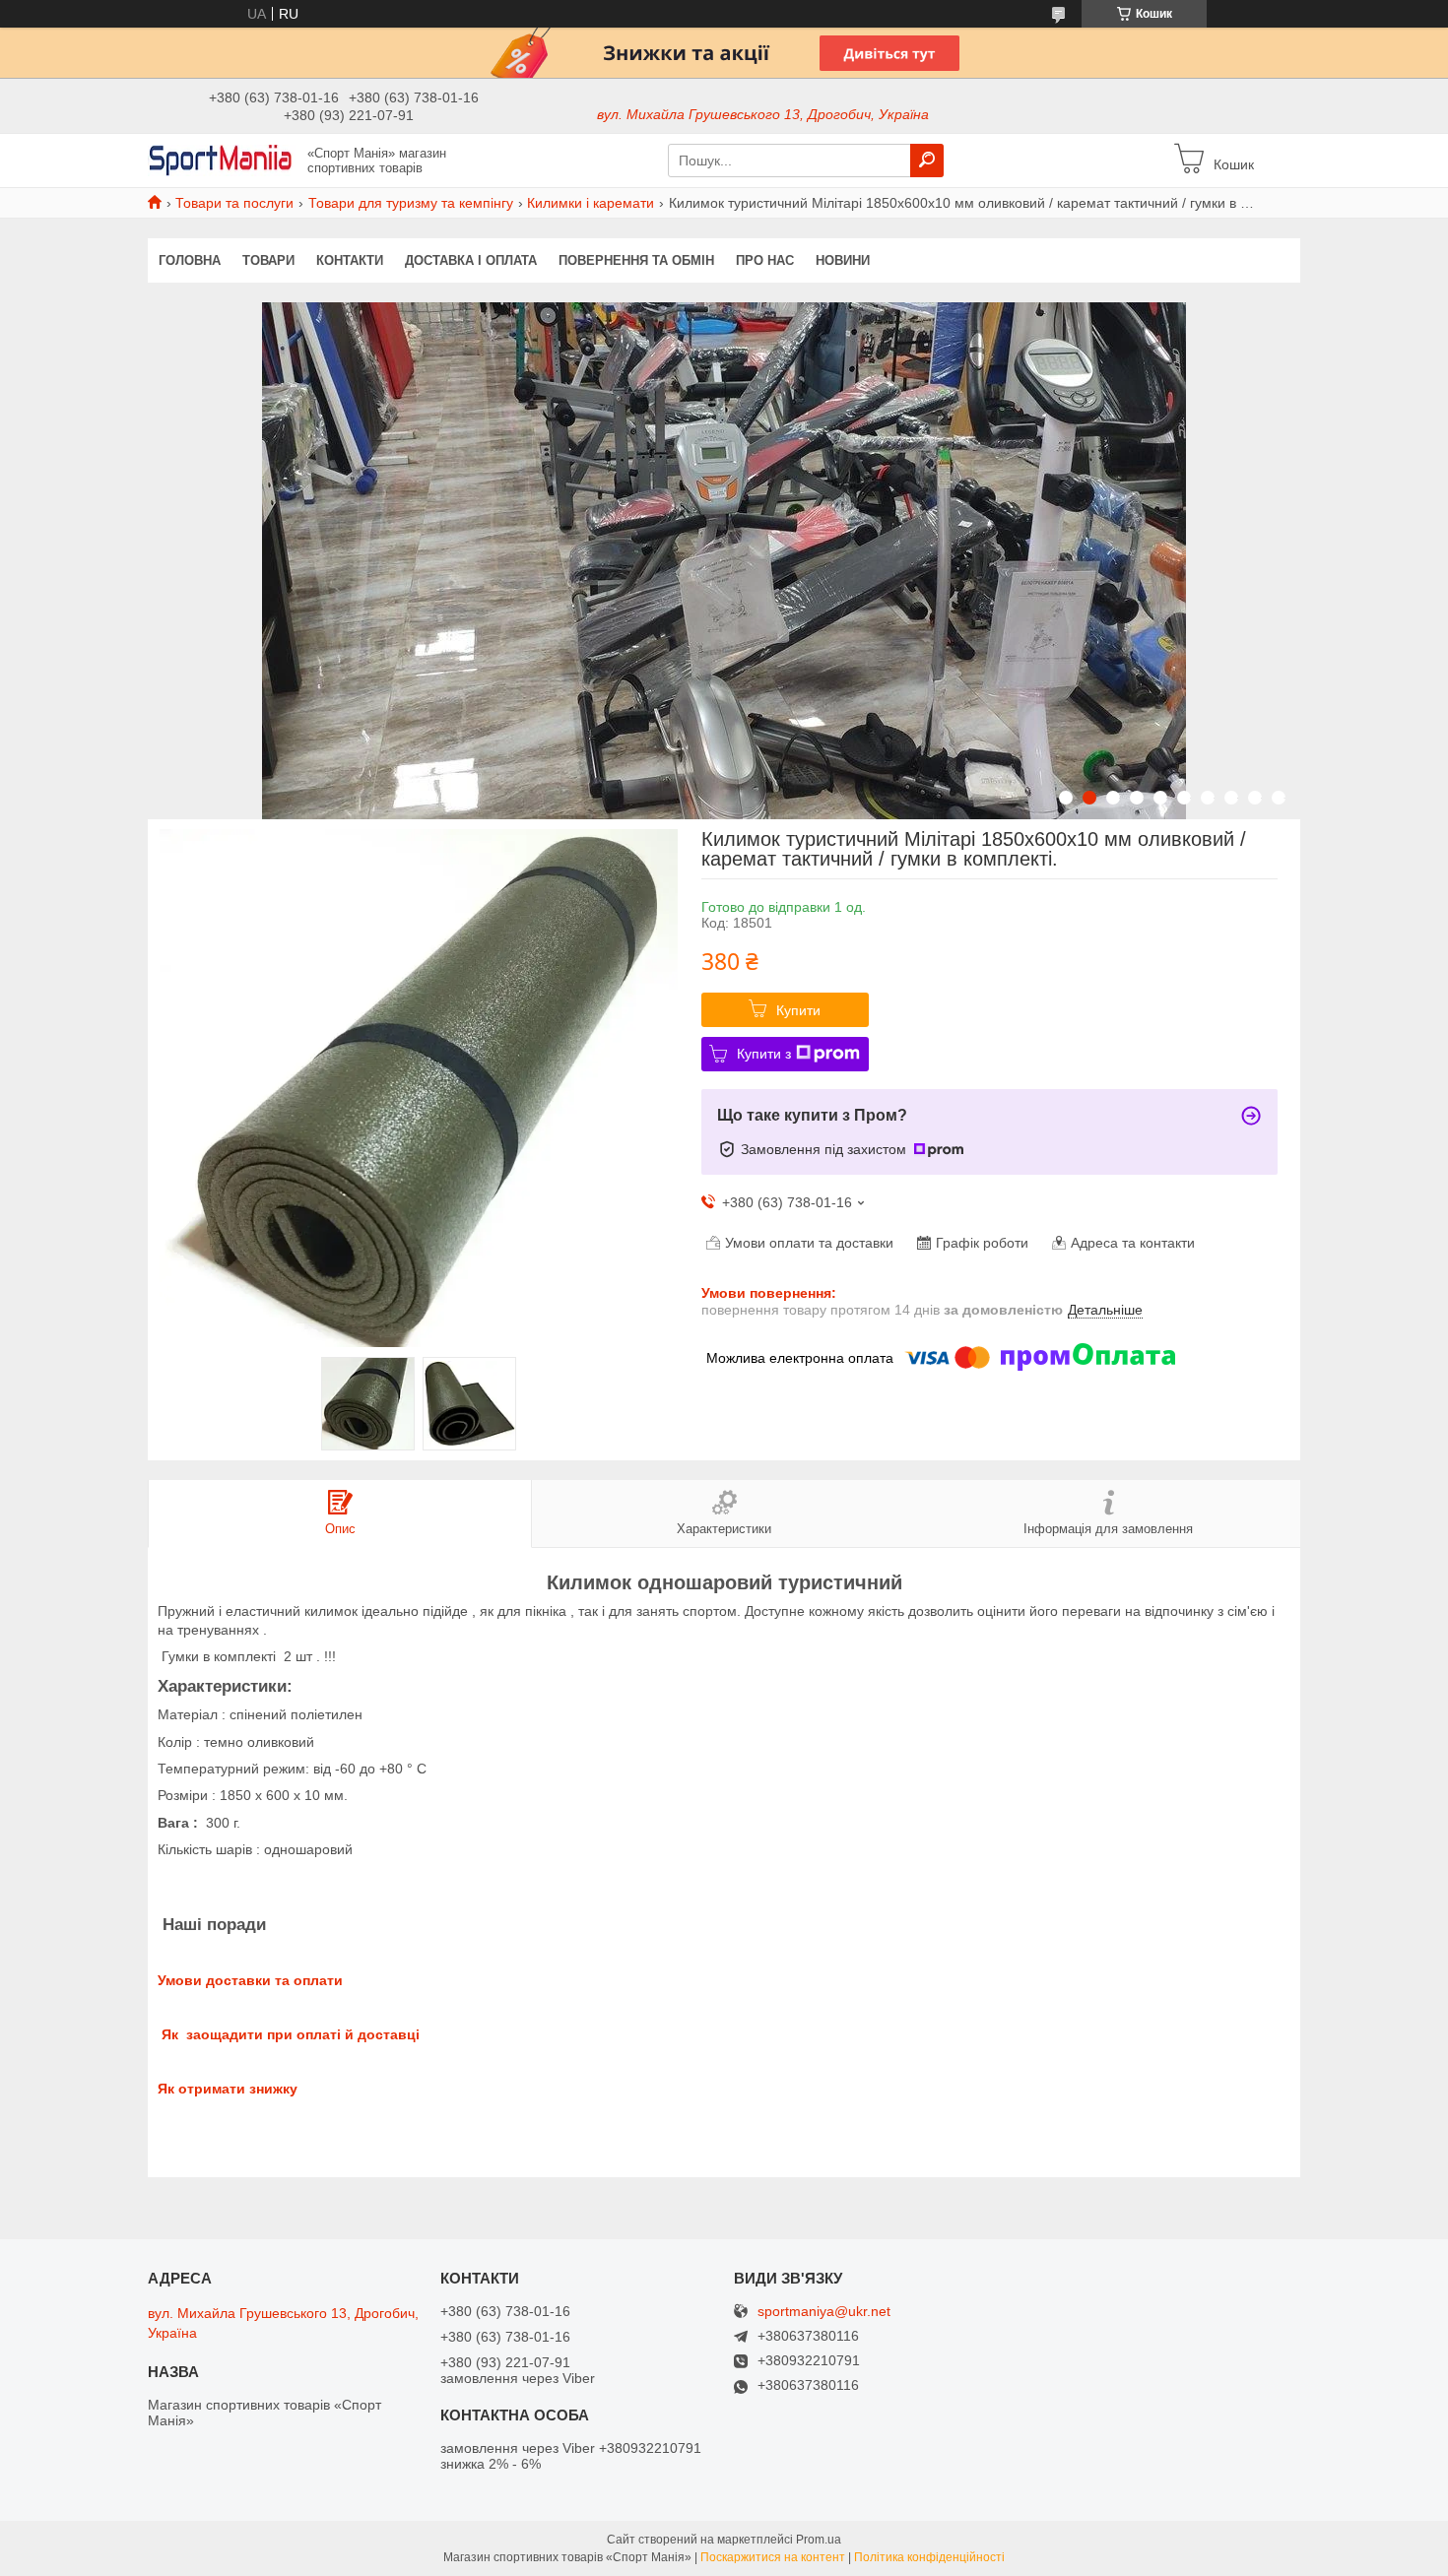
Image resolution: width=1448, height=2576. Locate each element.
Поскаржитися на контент (773, 2557)
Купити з (764, 1054)
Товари (268, 260)
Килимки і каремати (591, 203)
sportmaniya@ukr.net (824, 2312)
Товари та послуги (234, 203)
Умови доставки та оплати (250, 1980)
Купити (798, 1010)
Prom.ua (819, 2540)
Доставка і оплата (471, 260)
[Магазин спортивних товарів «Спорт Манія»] (222, 160)
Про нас (765, 260)
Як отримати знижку (228, 2089)
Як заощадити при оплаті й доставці (289, 2034)
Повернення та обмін (636, 260)
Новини (843, 260)
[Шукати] (927, 161)
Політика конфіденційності (929, 2557)
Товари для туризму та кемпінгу (411, 203)
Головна (190, 260)
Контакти (350, 260)
